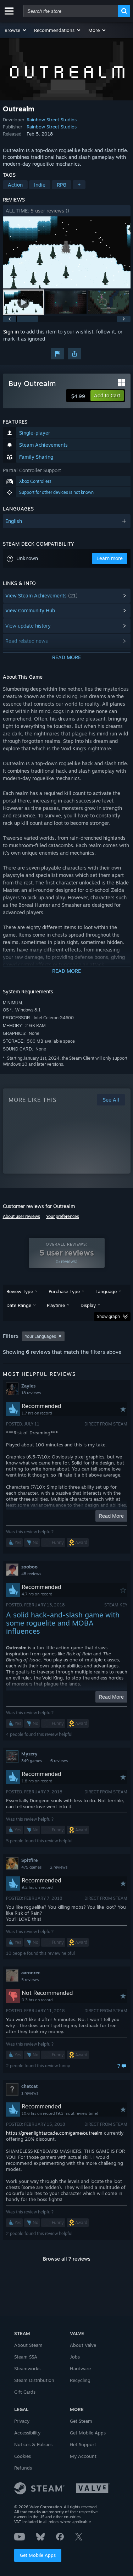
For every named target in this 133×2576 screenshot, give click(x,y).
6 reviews (59, 1761)
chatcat (29, 2086)
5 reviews (30, 1980)
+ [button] (79, 185)
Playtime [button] (56, 1305)
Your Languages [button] (40, 1336)
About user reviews (21, 1216)
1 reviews (30, 2093)
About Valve (83, 2345)
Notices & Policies (33, 2444)
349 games (32, 1761)
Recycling (80, 2380)
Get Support (83, 2444)
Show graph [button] (108, 1316)
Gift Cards (25, 2392)
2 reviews (59, 1867)
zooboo (29, 1567)
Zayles (28, 1386)
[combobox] (71, 11)
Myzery (29, 1754)
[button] (16, 30)
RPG (62, 185)
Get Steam (81, 2421)
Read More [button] (111, 1516)
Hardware (80, 2368)
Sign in (11, 332)
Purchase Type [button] (64, 1291)
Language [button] (106, 1291)
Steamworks (27, 2368)
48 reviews (31, 1574)
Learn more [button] (110, 558)
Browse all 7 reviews (67, 2259)
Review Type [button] (20, 1291)
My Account (83, 2456)
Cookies (23, 2456)
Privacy (22, 2421)
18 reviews (31, 1393)
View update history (28, 626)
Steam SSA (26, 2357)
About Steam (28, 2345)
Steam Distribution (34, 2380)
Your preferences (63, 1216)
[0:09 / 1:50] (67, 252)
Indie (40, 185)
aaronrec (31, 1973)
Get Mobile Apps (38, 2555)
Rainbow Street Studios (52, 120)
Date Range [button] (19, 1305)
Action (15, 185)
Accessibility (27, 2433)
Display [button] (88, 1305)
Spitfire (29, 1860)
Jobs (75, 2357)
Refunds (23, 2468)
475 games (31, 1867)
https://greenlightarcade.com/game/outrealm (54, 2133)
